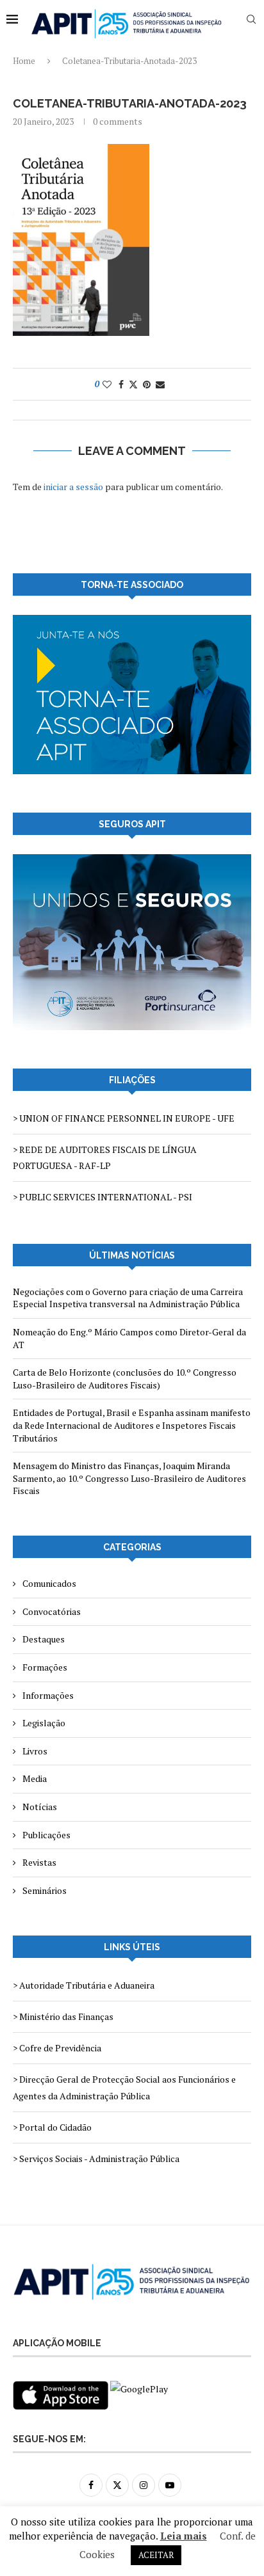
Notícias (40, 1807)
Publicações (46, 1835)
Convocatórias (52, 1611)
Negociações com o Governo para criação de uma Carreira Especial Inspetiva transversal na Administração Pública (128, 1298)
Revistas (39, 1862)
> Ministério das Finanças (63, 2016)
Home (24, 61)
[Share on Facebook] (121, 384)
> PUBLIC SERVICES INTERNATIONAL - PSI (103, 1197)
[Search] (251, 19)
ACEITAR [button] (156, 2555)
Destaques (44, 1639)
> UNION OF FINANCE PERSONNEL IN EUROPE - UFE (124, 1118)
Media (35, 1778)
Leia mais (184, 2536)
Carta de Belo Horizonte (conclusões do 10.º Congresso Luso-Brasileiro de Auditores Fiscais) (125, 1379)
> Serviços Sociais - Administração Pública (96, 2159)
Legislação (44, 1723)
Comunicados (49, 1583)
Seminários (45, 1890)
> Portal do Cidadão (52, 2127)
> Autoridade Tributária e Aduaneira (84, 1985)
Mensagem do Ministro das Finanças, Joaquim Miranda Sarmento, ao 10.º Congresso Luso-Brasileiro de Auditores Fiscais (129, 1478)
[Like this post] (107, 384)
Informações (48, 1695)
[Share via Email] (160, 384)
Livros (35, 1751)
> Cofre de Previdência (57, 2048)
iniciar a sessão (73, 487)
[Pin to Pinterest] (147, 384)
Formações (45, 1667)
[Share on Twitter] (133, 384)
